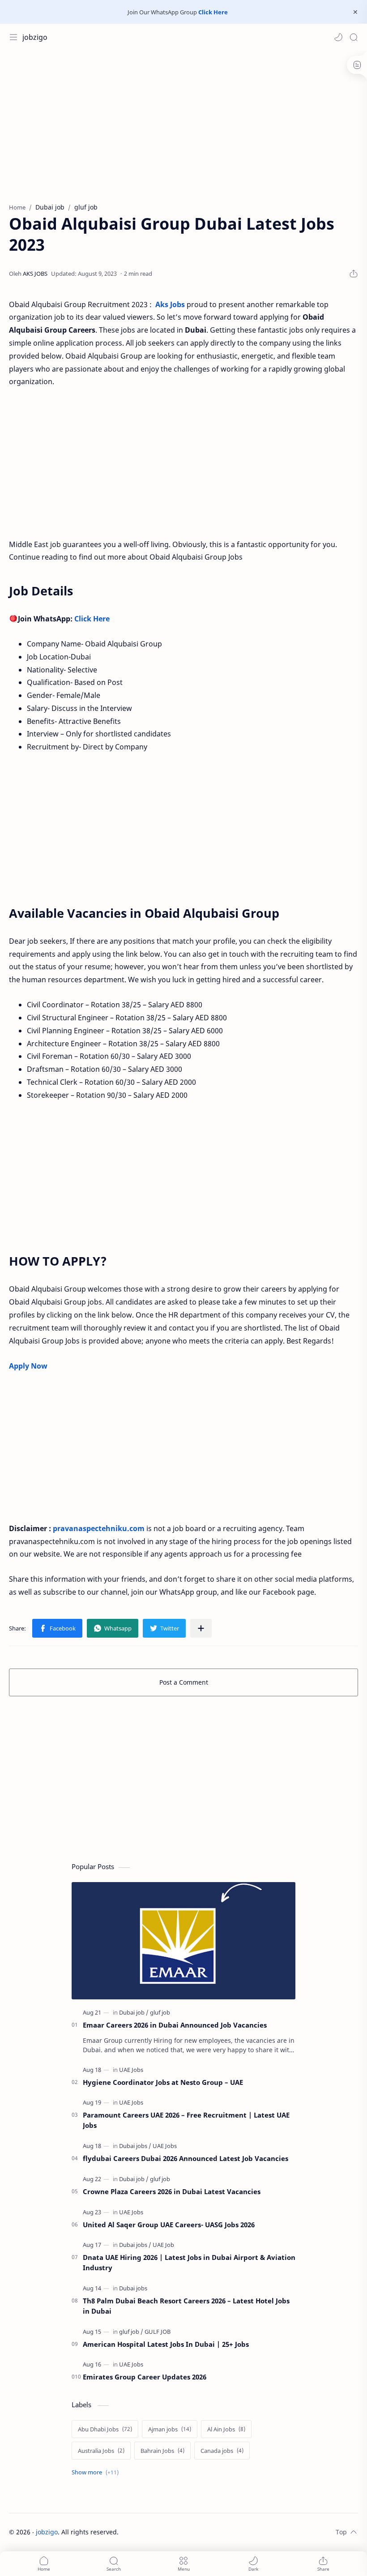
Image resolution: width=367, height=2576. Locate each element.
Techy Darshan (186, 2532)
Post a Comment (184, 1682)
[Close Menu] (355, 12)
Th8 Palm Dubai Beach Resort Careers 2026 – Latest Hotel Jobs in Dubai (186, 2306)
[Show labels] (97, 2472)
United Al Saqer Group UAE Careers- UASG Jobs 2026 (169, 2225)
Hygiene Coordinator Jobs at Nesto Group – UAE (163, 2082)
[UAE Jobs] (131, 2070)
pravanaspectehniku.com (99, 1528)
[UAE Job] (163, 2245)
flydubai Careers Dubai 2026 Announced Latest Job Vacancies (186, 2158)
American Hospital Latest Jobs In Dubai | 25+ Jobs (166, 2344)
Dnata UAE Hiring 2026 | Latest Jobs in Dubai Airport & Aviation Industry (189, 2262)
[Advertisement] (183, 122)
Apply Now (28, 1366)
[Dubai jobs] (135, 2146)
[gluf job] (160, 2012)
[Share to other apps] (201, 1628)
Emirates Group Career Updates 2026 (145, 2377)
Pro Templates (274, 2532)
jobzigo (35, 37)
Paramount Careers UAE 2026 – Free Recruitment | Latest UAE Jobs (186, 2120)
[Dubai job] (134, 2012)
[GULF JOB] (158, 2332)
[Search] (354, 37)
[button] (338, 37)
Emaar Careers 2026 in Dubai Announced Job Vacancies (175, 2025)
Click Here (213, 12)
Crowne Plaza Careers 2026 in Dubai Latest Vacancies (172, 2191)
